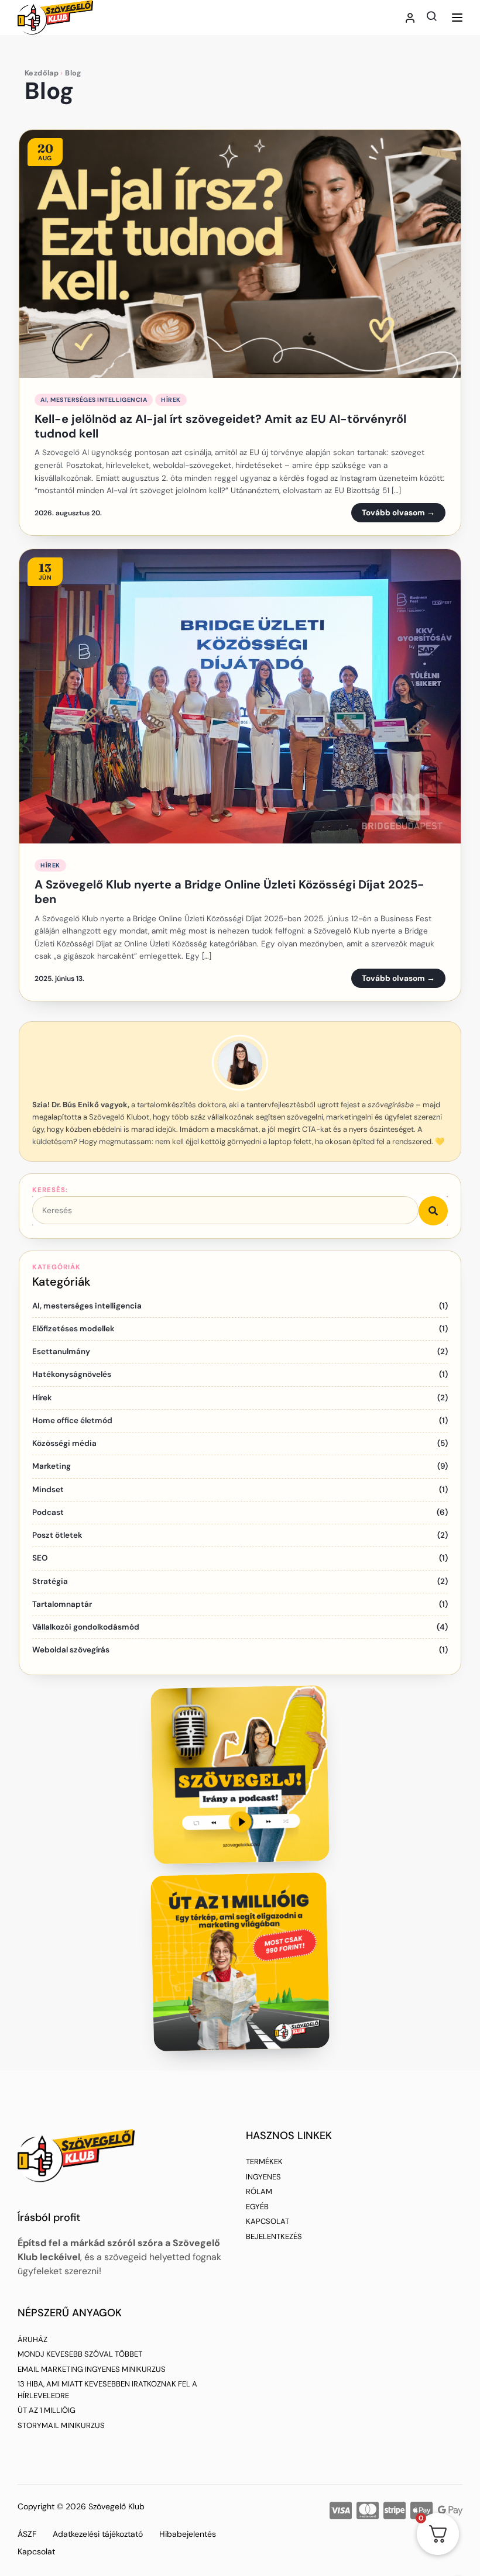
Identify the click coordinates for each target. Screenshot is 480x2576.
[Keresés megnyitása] (431, 16)
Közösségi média (64, 1443)
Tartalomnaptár (62, 1604)
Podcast (48, 1512)
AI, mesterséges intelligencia (94, 400)
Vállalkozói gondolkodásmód (86, 1627)
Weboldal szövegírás (71, 1650)
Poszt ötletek (57, 1535)
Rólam (259, 2191)
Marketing (52, 1466)
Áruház (32, 2339)
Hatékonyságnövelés (72, 1374)
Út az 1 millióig (47, 2410)
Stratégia (50, 1581)
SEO (40, 1558)
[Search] (433, 1211)
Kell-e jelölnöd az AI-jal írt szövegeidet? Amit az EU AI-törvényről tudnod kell (220, 426)
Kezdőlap (42, 73)
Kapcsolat (268, 2221)
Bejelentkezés (274, 2236)
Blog (49, 91)
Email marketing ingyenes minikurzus (92, 2369)
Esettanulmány (61, 1351)
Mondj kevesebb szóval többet (80, 2354)
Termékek (264, 2162)
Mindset (48, 1490)
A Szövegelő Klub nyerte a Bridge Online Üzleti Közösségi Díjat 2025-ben (229, 892)
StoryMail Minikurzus (61, 2425)
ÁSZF (27, 2534)
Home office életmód (72, 1420)
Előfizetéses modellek (73, 1329)
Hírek (171, 400)
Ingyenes (263, 2177)
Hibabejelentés (188, 2534)
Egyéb (257, 2207)
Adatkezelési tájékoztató (98, 2534)
